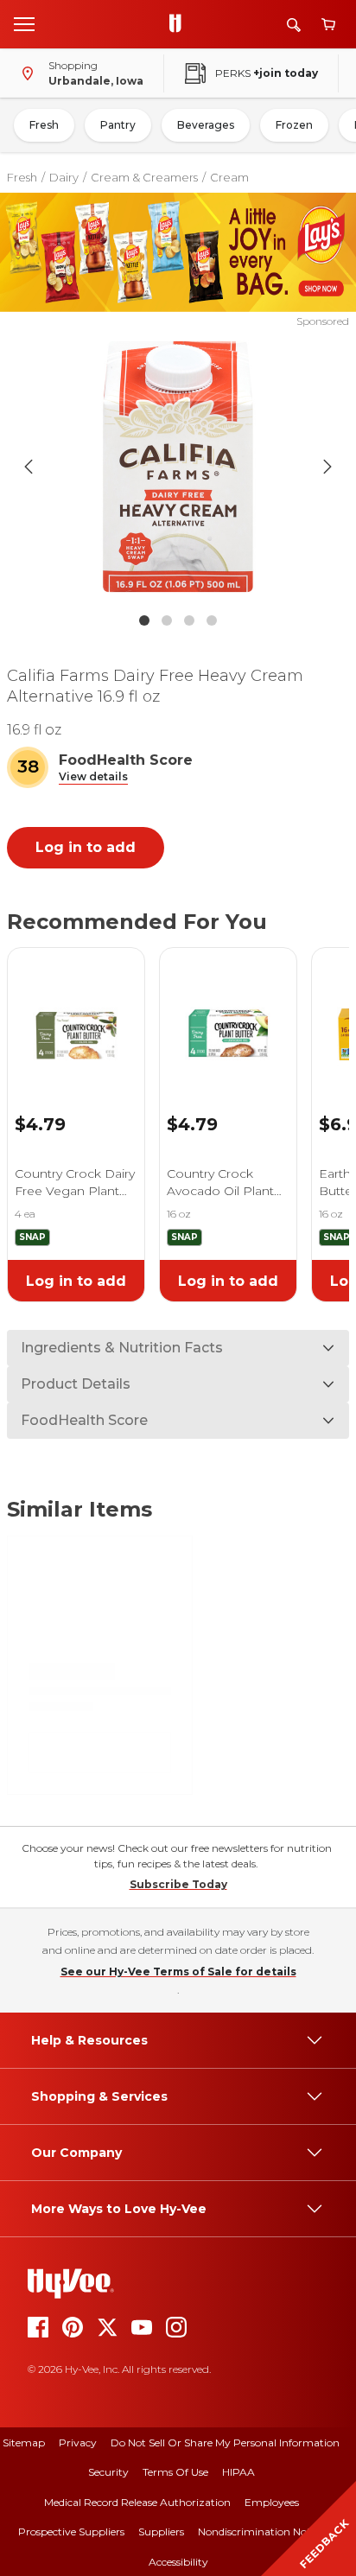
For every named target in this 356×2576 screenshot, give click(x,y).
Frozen (294, 125)
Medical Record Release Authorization (137, 2502)
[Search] (294, 25)
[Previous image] (29, 467)
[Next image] (327, 467)
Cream (229, 177)
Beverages (206, 125)
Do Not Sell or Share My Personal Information (225, 2442)
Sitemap (24, 2442)
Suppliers (161, 2531)
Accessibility (178, 2562)
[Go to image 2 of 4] (167, 620)
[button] (93, 777)
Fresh (44, 125)
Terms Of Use (175, 2472)
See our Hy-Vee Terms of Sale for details (178, 1972)
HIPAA (238, 2472)
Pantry (118, 125)
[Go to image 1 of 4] (144, 620)
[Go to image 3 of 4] (189, 620)
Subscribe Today (178, 1884)
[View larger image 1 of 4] (178, 467)
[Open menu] (24, 23)
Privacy (78, 2442)
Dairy (64, 177)
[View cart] (328, 25)
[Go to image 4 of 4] (212, 620)
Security (108, 2472)
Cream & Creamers (144, 177)
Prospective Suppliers (71, 2531)
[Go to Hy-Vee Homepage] (180, 24)
